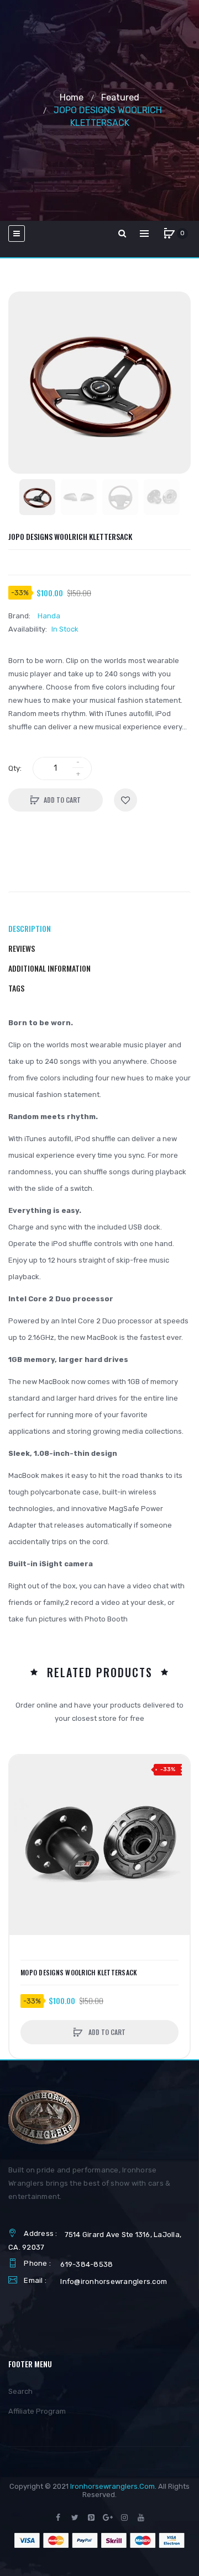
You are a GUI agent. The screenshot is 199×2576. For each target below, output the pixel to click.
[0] (169, 234)
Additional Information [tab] (49, 968)
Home (72, 97)
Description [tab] (30, 928)
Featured (120, 97)
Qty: (15, 768)
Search (20, 2391)
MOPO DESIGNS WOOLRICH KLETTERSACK (79, 1973)
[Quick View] (23, 1811)
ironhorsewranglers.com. (113, 2486)
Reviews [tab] (22, 948)
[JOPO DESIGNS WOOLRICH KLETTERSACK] (37, 497)
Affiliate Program (37, 2411)
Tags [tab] (16, 988)
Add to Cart (62, 800)
